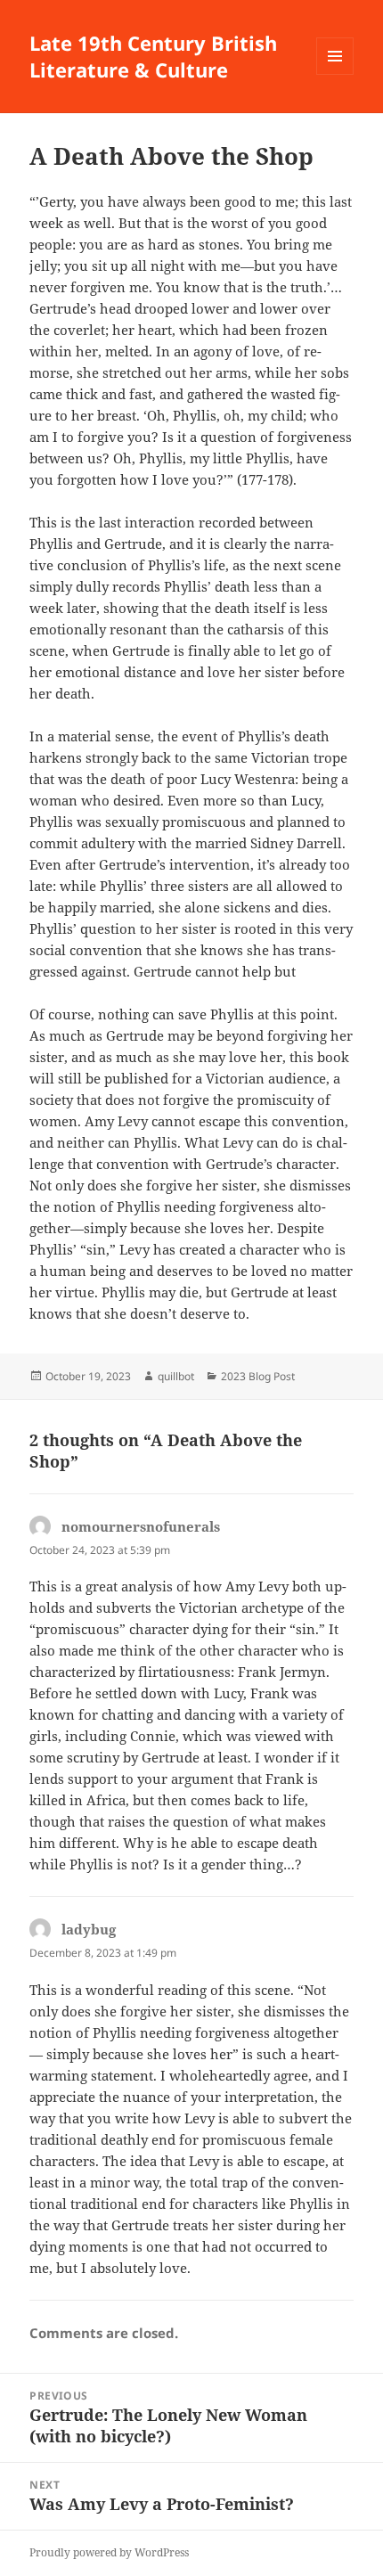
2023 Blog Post (258, 1376)
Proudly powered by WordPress (109, 2552)
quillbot (176, 1376)
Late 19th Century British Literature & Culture (153, 56)
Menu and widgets (335, 74)
